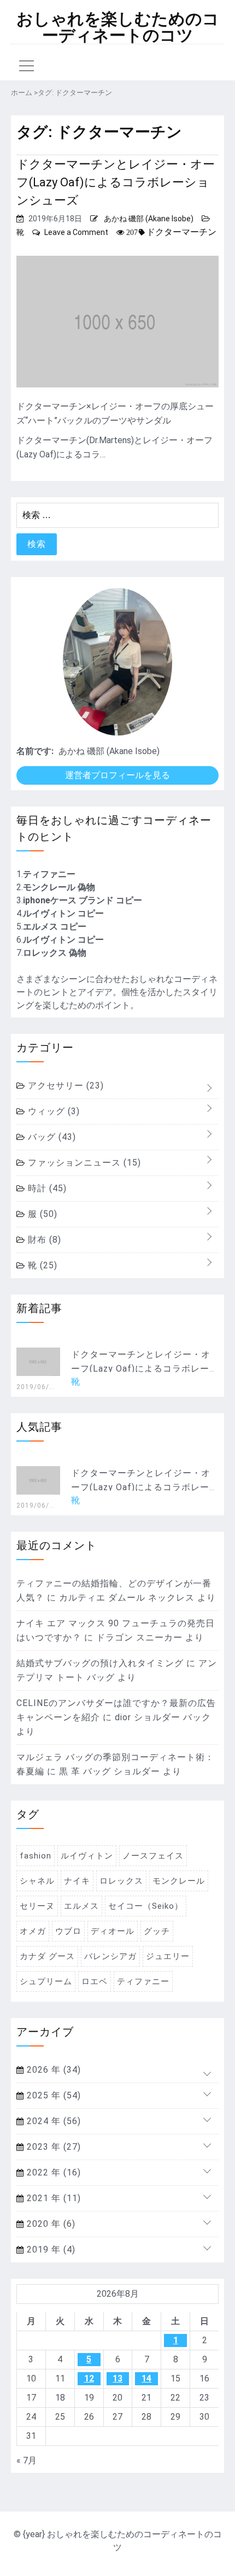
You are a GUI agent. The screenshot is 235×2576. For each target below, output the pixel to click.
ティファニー (49, 874)
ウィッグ (52, 1111)
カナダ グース (47, 1956)
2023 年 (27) (52, 2147)
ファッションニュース (83, 1163)
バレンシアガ (110, 1956)
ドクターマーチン (181, 232)
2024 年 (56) (52, 2121)
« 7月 (27, 2460)
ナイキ (77, 1881)
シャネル (37, 1881)
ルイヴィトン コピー (63, 913)
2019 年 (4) (50, 2249)
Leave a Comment (76, 232)
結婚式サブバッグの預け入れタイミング (100, 1663)
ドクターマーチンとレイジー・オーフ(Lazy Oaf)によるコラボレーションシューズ (116, 182)
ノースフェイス (153, 1856)
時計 (46, 1188)
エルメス (81, 1906)
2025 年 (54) (52, 2095)
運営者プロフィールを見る (117, 775)
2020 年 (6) (50, 2224)
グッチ (157, 1931)
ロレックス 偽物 (55, 953)
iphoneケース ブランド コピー (83, 900)
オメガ (33, 1931)
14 (146, 2378)
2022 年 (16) (52, 2172)
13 (117, 2378)
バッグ (51, 1137)
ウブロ (68, 1931)
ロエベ (95, 1981)
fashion (36, 1856)
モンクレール (179, 1881)
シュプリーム (46, 1981)
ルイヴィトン (87, 1856)
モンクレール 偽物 (59, 887)
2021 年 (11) (52, 2198)
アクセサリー (64, 1086)
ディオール (113, 1931)
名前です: (35, 751)
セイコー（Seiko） (146, 1906)
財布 (43, 1240)
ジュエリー (168, 1956)
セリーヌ (37, 1906)
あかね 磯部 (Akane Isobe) (149, 219)
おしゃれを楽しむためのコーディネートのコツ (118, 27)
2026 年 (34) (52, 2070)
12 (89, 2378)
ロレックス (121, 1881)
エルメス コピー (55, 927)
